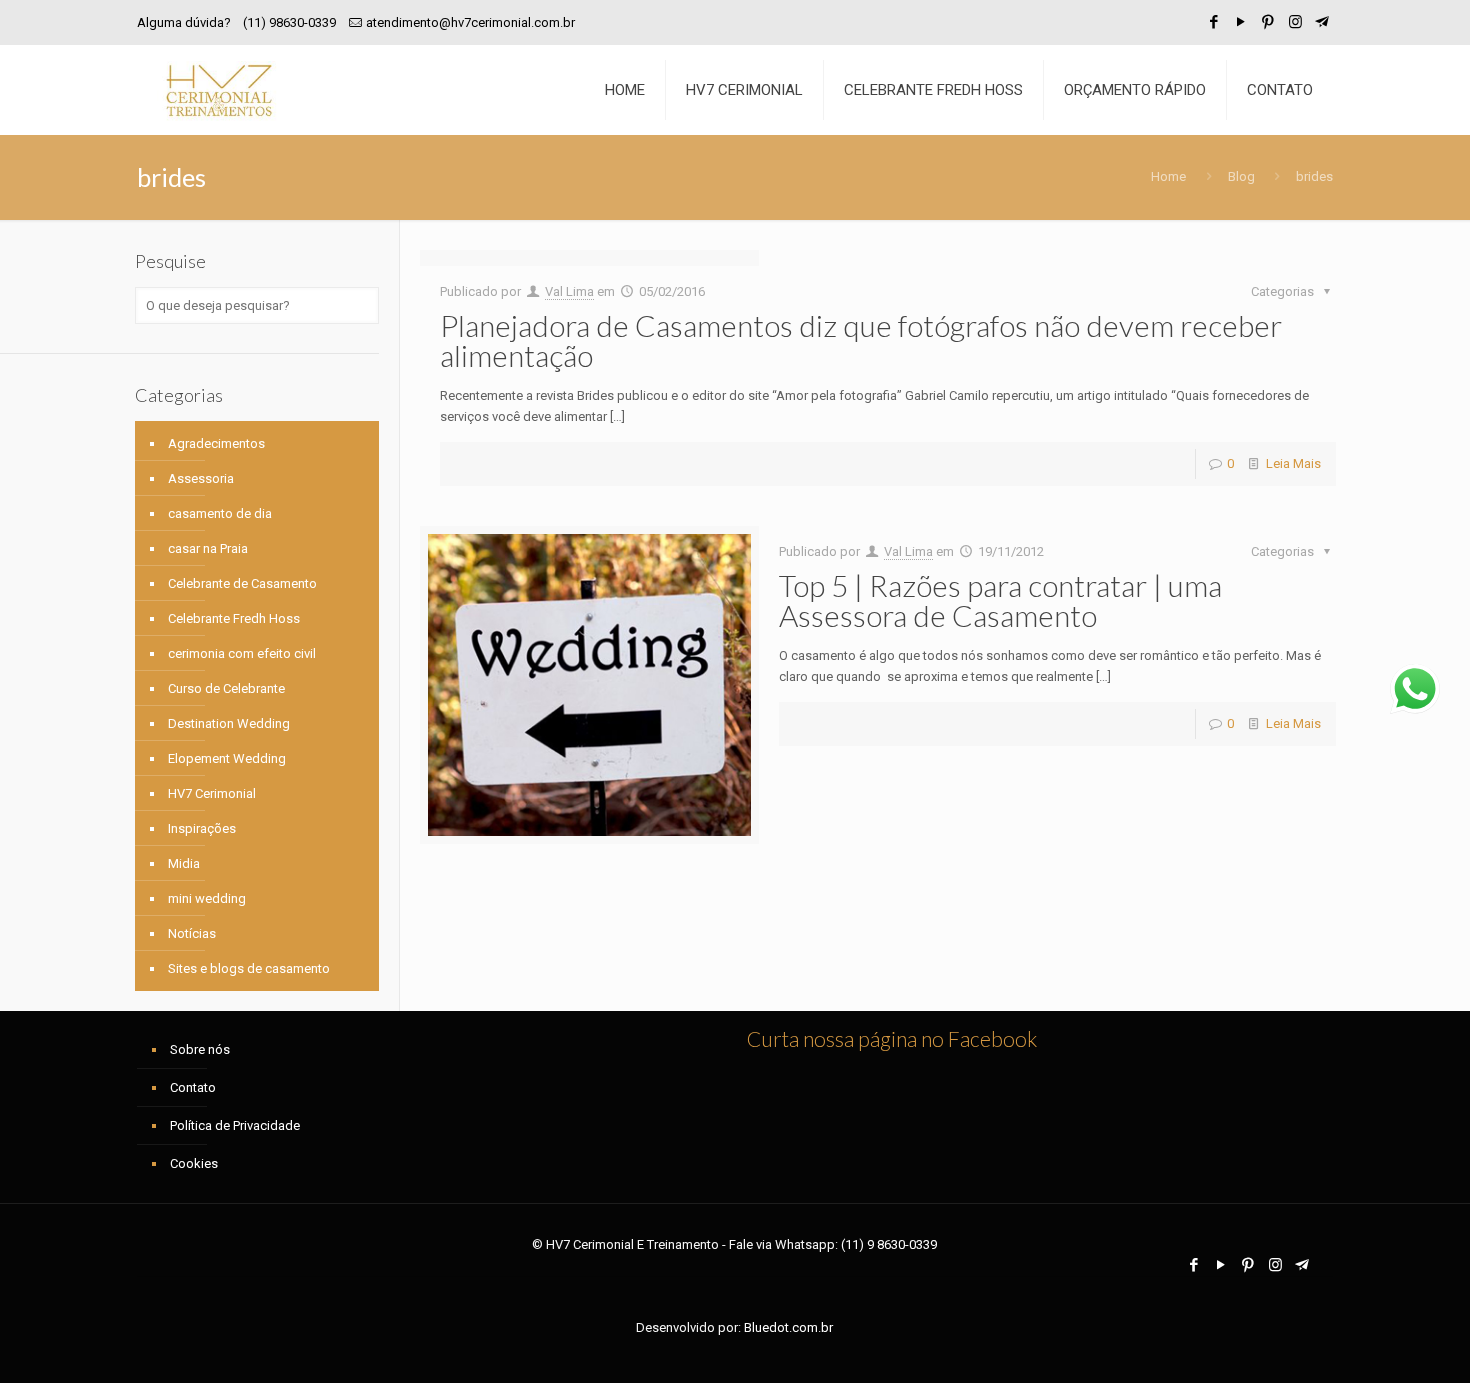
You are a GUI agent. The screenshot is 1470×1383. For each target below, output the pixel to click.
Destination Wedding (229, 723)
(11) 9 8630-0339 (889, 1244)
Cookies (194, 1163)
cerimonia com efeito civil (242, 653)
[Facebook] (1214, 22)
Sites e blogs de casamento (249, 968)
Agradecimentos (216, 443)
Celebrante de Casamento (242, 583)
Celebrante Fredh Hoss (234, 618)
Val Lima (569, 291)
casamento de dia (220, 513)
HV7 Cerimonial (212, 793)
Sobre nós (200, 1049)
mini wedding (207, 898)
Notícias (192, 933)
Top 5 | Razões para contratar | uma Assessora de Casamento (1000, 600)
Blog (1241, 176)
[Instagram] (1295, 22)
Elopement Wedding (227, 758)
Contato (193, 1087)
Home (1168, 176)
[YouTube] (1241, 22)
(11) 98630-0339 (289, 22)
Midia (184, 863)
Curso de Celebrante (226, 688)
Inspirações (202, 828)
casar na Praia (208, 548)
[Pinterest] (1268, 22)
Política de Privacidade (235, 1125)
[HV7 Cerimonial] (219, 90)
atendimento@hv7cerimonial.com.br (470, 22)
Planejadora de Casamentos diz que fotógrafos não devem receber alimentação (861, 340)
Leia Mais (1293, 463)
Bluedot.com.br (788, 1327)
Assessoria (201, 478)
